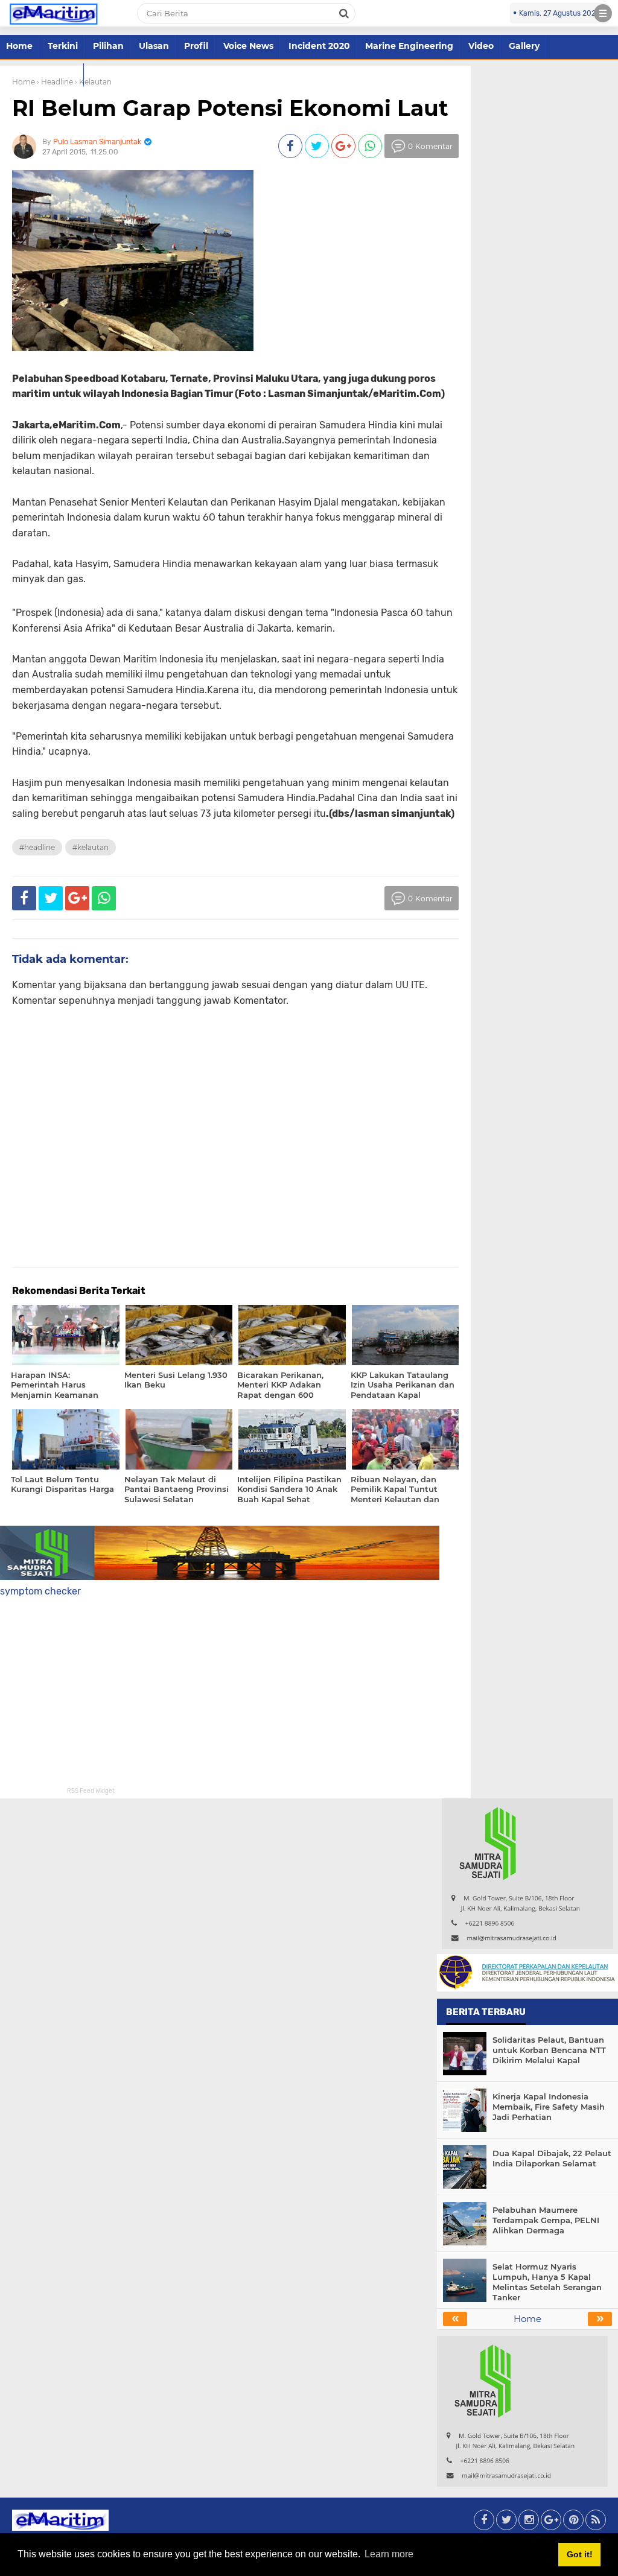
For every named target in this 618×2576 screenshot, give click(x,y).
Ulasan (154, 46)
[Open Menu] (603, 13)
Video (481, 46)
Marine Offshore (42, 74)
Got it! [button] (580, 2554)
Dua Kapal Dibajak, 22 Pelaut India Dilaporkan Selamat (552, 2158)
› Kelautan (93, 82)
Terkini (63, 46)
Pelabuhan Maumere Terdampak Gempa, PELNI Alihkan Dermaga (546, 2220)
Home (19, 46)
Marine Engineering (409, 46)
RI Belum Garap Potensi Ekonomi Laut (230, 108)
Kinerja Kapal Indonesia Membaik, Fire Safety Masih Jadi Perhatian (549, 2107)
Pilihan (108, 46)
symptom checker (40, 1591)
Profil (196, 46)
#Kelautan (91, 847)
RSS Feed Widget (91, 1791)
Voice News (248, 46)
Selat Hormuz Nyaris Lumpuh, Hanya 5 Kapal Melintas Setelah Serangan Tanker (547, 2282)
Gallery (524, 46)
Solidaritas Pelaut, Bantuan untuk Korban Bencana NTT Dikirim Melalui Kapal (549, 2050)
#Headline (37, 847)
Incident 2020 (319, 46)
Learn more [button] (389, 2554)
